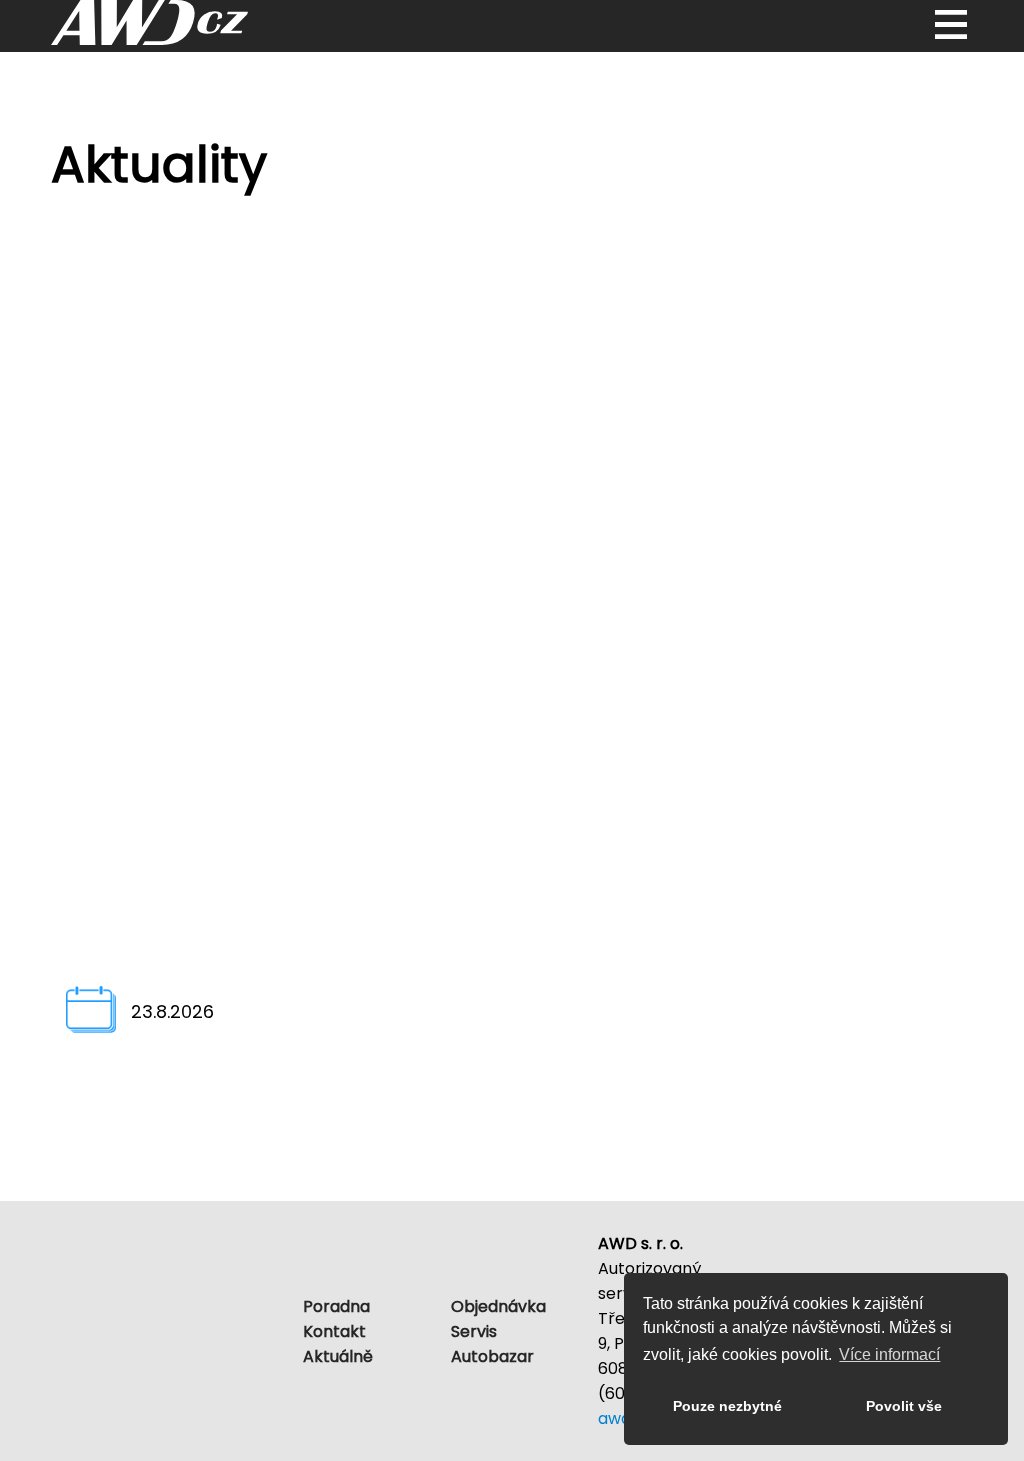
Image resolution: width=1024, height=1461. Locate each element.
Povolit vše (904, 1406)
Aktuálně (338, 1356)
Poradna (336, 1306)
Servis (474, 1331)
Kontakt (334, 1331)
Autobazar (492, 1356)
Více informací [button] (889, 1354)
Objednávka (498, 1306)
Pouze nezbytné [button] (727, 1406)
